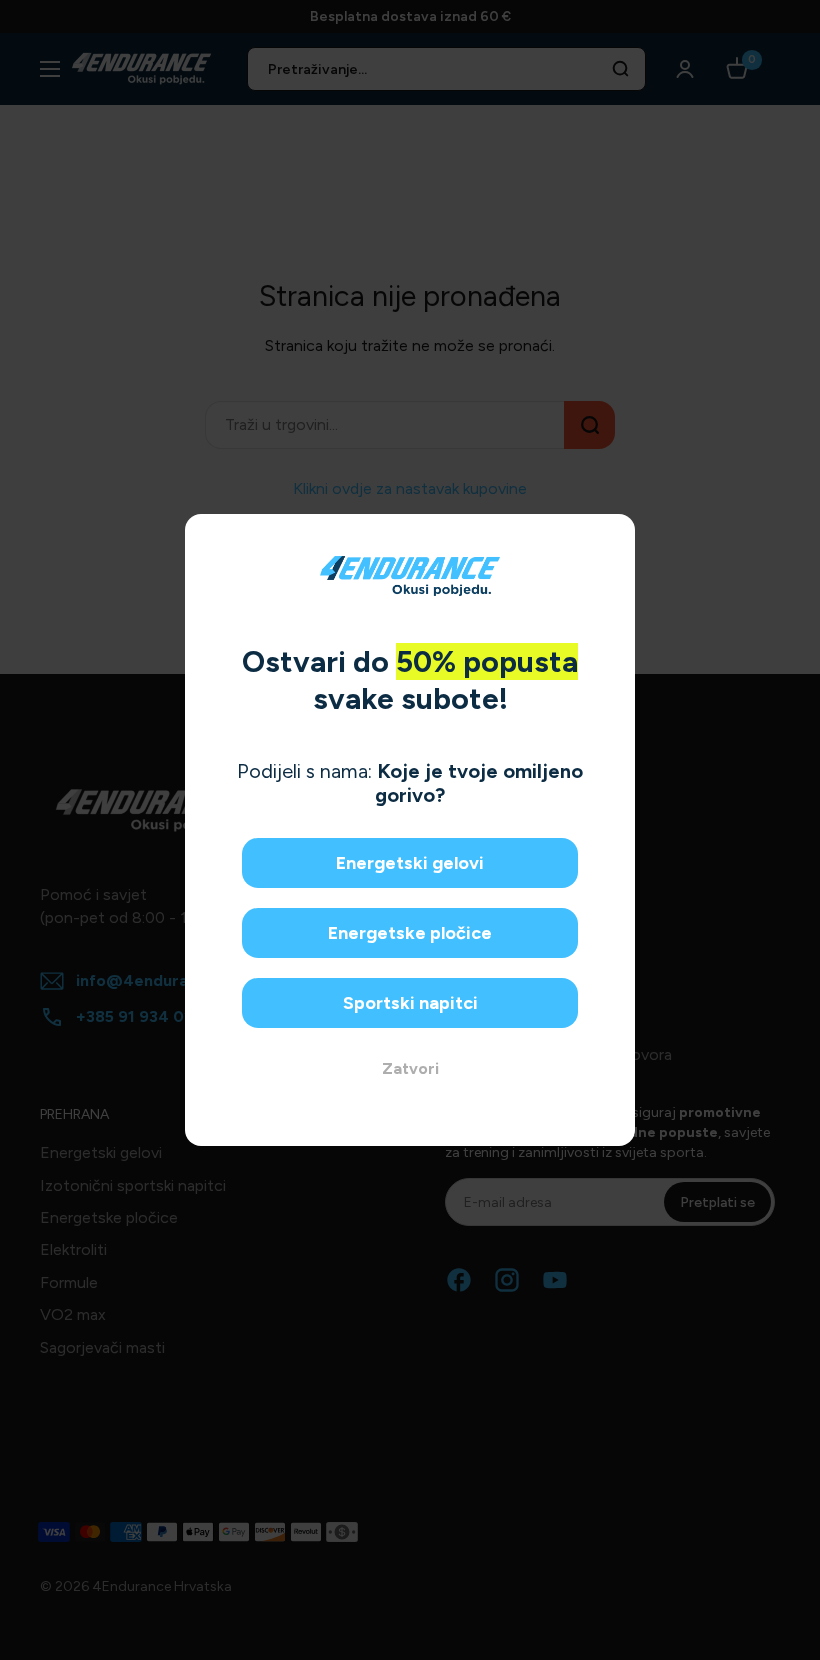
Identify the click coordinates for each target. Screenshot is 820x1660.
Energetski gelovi (410, 863)
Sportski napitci (410, 1003)
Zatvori (410, 1068)
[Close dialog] (612, 536)
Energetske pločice (410, 933)
